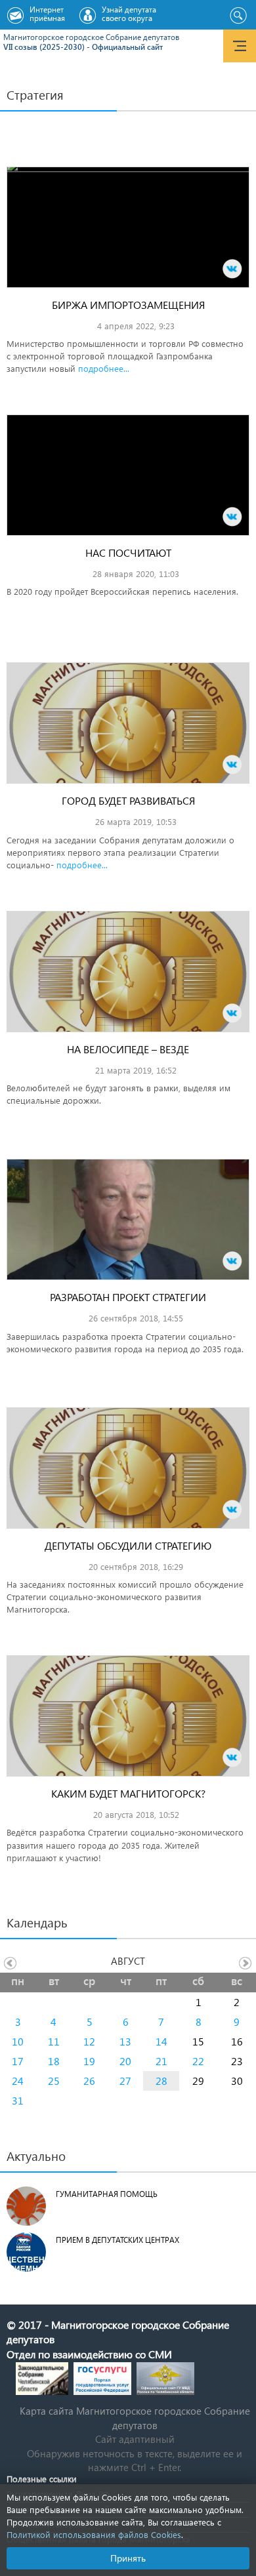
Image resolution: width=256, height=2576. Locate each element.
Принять (128, 2558)
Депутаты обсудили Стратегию (128, 1545)
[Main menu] (240, 46)
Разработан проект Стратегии (128, 1297)
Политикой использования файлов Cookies (94, 2534)
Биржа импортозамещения (128, 305)
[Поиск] (238, 16)
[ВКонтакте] (232, 269)
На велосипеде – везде (128, 1049)
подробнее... (104, 368)
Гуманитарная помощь (107, 2194)
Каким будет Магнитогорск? (128, 1793)
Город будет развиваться (128, 800)
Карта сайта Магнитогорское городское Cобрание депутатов (135, 2418)
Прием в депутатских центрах (117, 2240)
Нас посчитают (128, 553)
